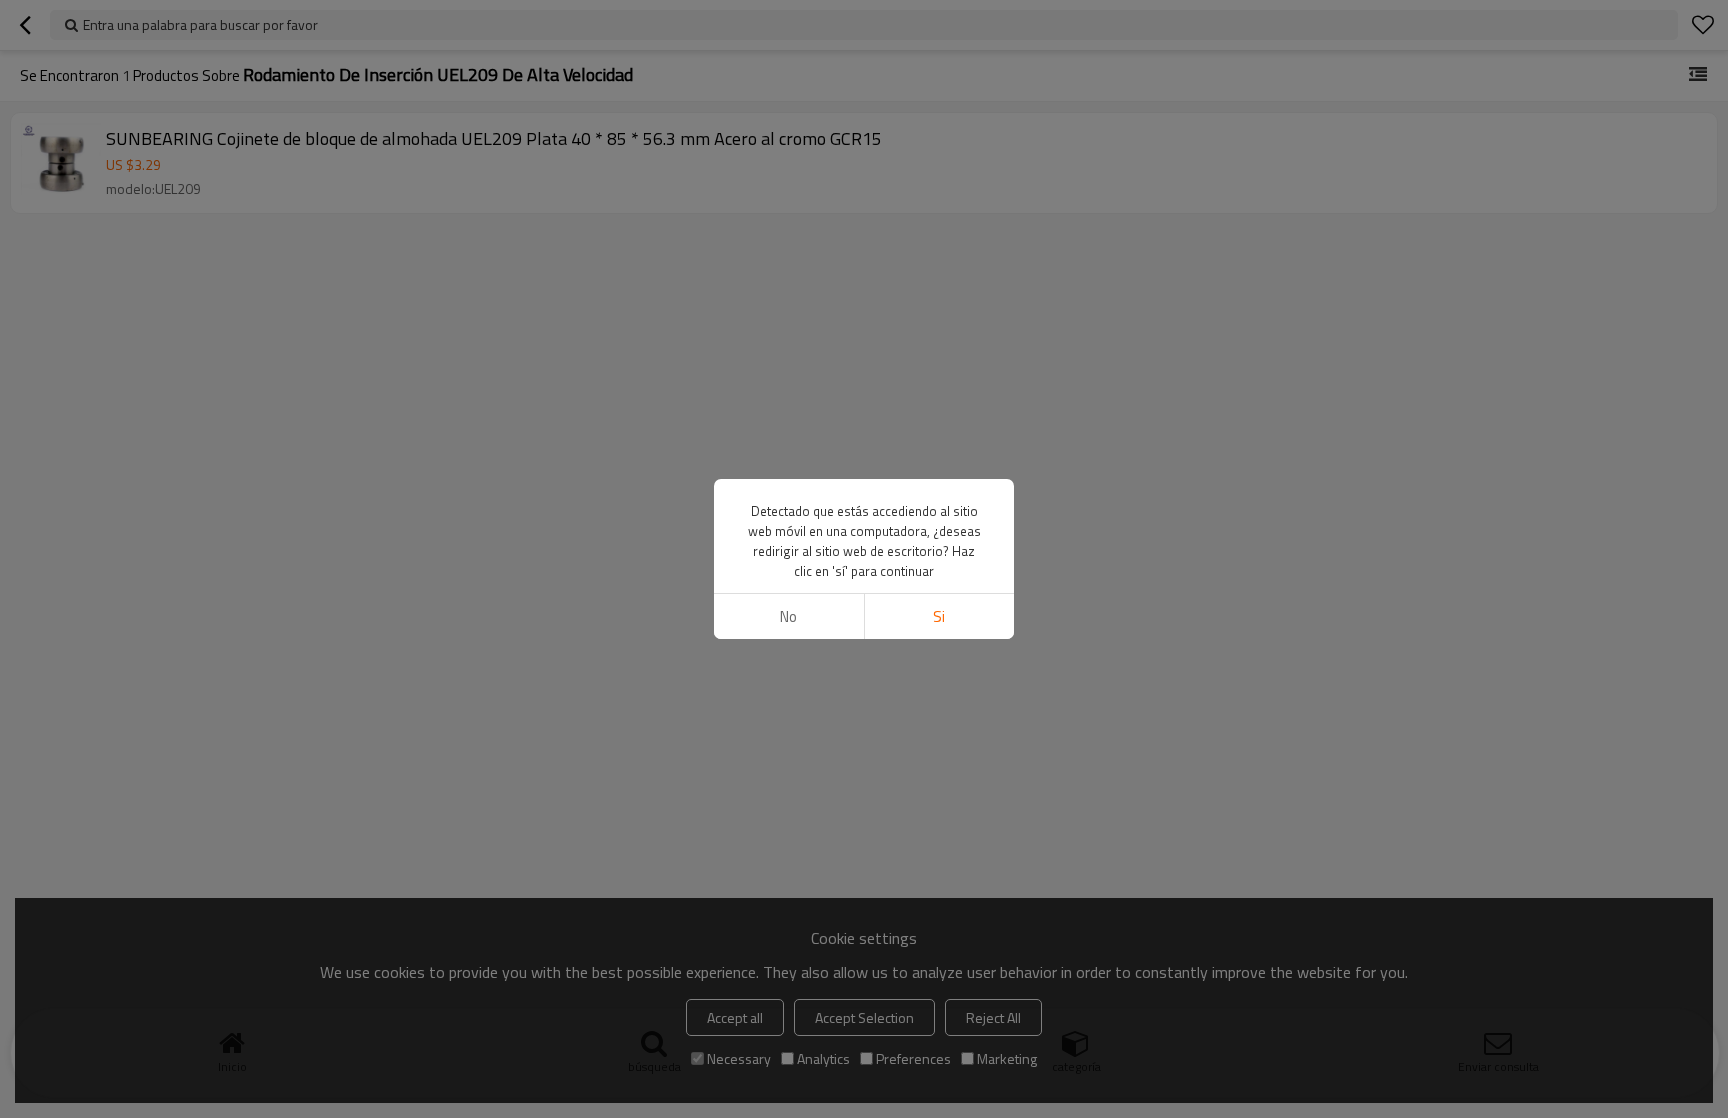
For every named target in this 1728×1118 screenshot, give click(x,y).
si (939, 616)
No (788, 616)
